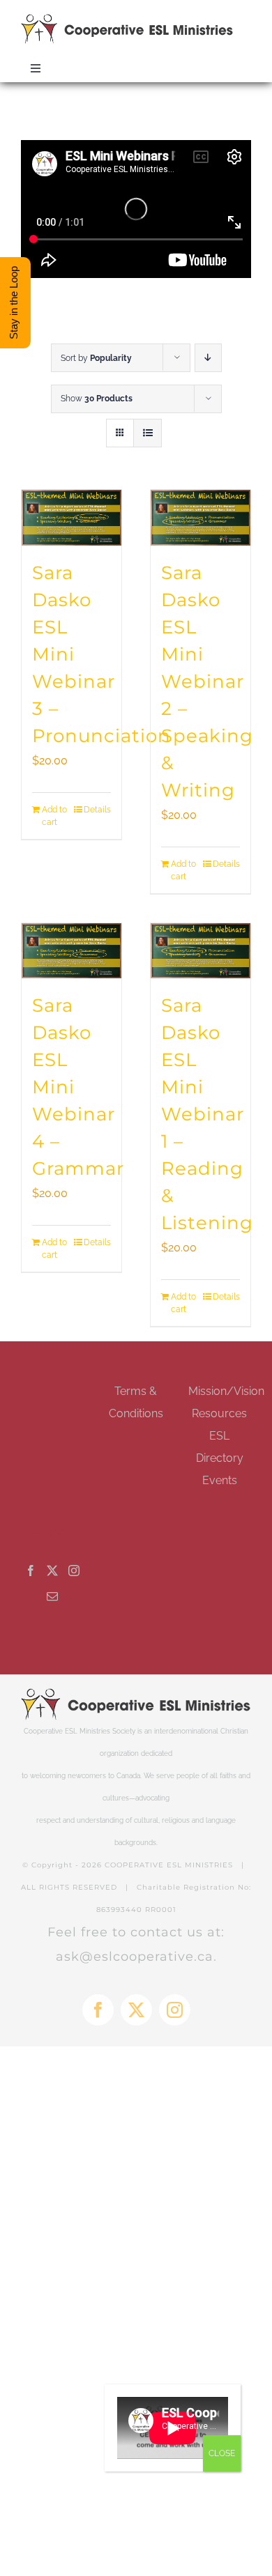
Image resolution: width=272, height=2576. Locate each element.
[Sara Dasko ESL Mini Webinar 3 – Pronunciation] (71, 517)
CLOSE (222, 2453)
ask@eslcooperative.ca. (136, 1957)
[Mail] (52, 1596)
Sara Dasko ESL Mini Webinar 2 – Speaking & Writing (207, 681)
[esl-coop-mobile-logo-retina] (127, 19)
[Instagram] (74, 1571)
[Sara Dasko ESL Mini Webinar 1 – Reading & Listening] (201, 951)
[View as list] (148, 433)
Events (220, 1480)
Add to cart (54, 816)
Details (97, 810)
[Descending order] (208, 358)
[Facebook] (31, 1571)
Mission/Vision (226, 1391)
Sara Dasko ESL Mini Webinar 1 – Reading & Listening (207, 1114)
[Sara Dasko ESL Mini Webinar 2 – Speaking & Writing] (201, 517)
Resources (219, 1413)
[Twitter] (52, 1571)
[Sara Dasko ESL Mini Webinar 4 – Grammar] (71, 951)
